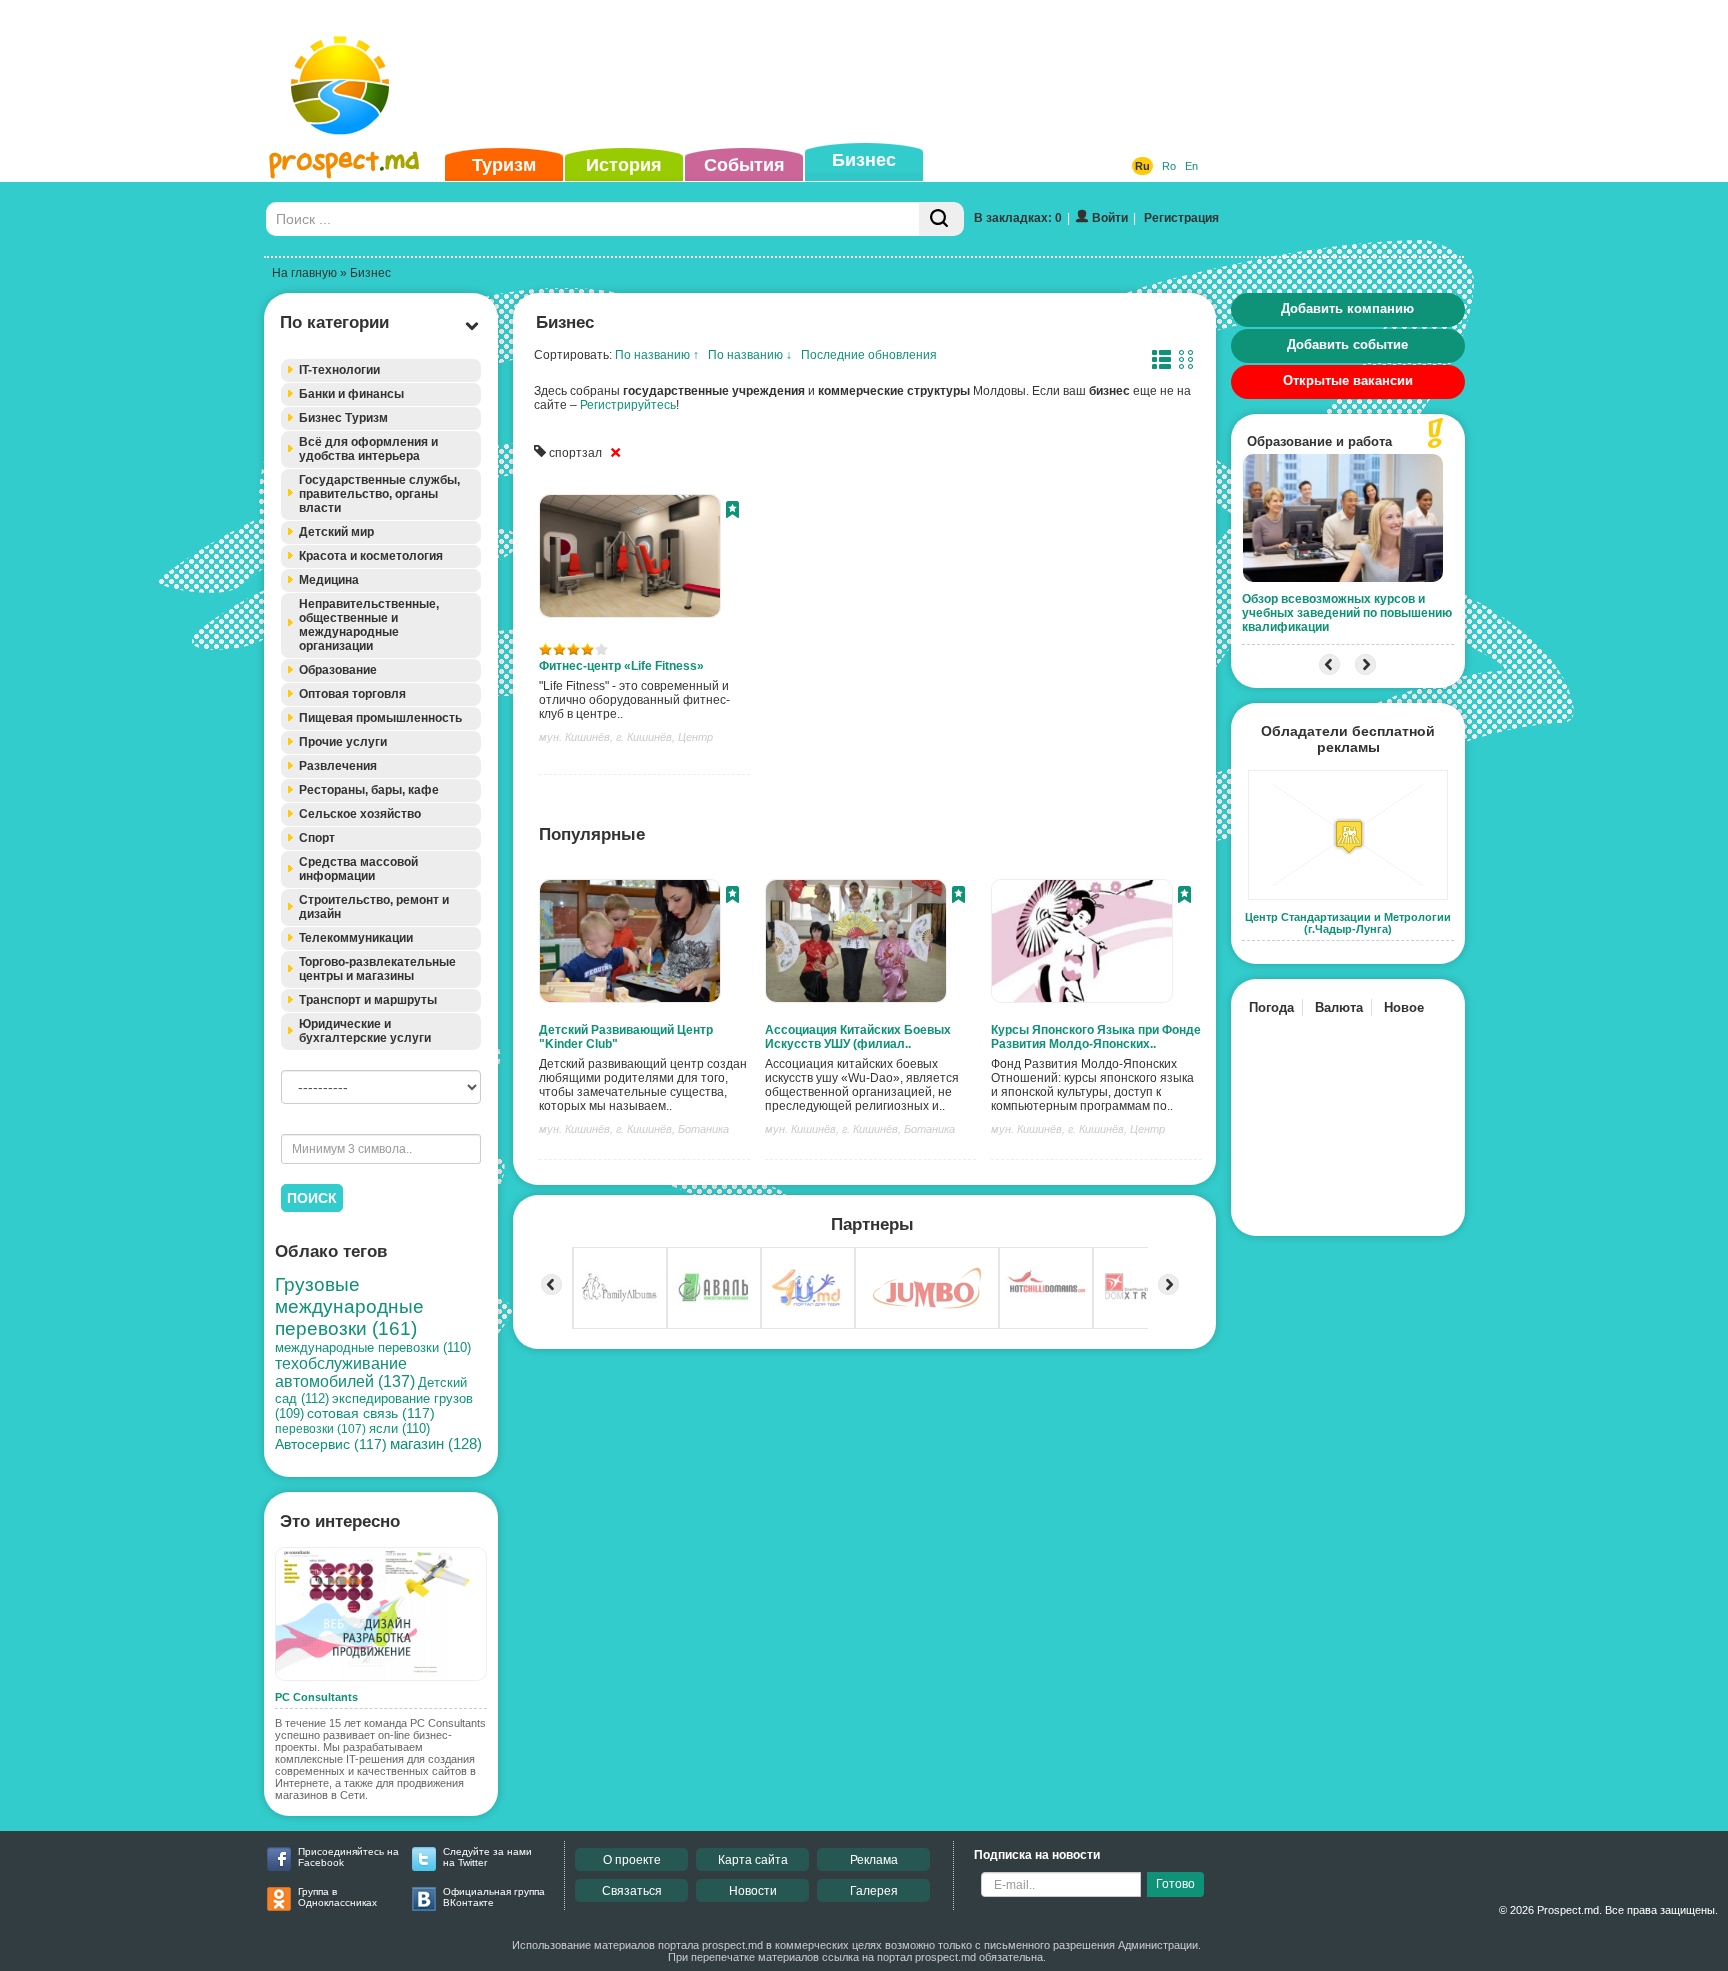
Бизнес (864, 160)
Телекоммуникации (356, 938)
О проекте (632, 1860)
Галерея (874, 1891)
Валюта (1339, 1007)
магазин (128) (436, 1444)
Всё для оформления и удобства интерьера (368, 449)
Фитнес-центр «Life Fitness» (621, 666)
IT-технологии (339, 370)
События (744, 165)
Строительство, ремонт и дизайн (374, 907)
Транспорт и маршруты (368, 1000)
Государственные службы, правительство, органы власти (379, 494)
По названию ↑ (657, 355)
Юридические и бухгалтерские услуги (365, 1031)
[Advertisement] (833, 74)
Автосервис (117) (331, 1444)
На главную (304, 273)
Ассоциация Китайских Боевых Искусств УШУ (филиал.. (858, 1037)
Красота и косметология (371, 556)
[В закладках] (732, 512)
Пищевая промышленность (380, 718)
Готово (1175, 1884)
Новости (753, 1891)
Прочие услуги (343, 742)
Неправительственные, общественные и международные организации (369, 625)
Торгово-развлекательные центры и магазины (377, 969)
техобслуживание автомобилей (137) (345, 1372)
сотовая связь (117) (371, 1413)
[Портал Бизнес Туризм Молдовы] (343, 106)
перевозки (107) (320, 1429)
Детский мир (336, 532)
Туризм (504, 165)
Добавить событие (1347, 344)
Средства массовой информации (358, 869)
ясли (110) (399, 1428)
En (1191, 166)
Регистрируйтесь (628, 405)
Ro (1169, 166)
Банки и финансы (351, 394)
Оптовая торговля (352, 694)
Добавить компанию (1347, 308)
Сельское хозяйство (360, 814)
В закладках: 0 (1018, 218)
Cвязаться (632, 1891)
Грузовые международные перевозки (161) (349, 1306)
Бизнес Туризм (343, 418)
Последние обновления (869, 355)
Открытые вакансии (1348, 380)
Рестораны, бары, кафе (369, 790)
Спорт (317, 838)
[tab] (381, 370)
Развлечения (338, 766)
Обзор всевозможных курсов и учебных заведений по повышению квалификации (1347, 613)
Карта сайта (753, 1860)
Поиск (312, 1198)
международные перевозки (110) (373, 1347)
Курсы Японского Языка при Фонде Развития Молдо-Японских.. (1096, 1037)
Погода (1271, 1007)
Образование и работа (1319, 441)
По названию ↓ (750, 355)
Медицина (329, 580)
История (624, 165)
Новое (1404, 1007)
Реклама (874, 1860)
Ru (1142, 166)
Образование (338, 670)
